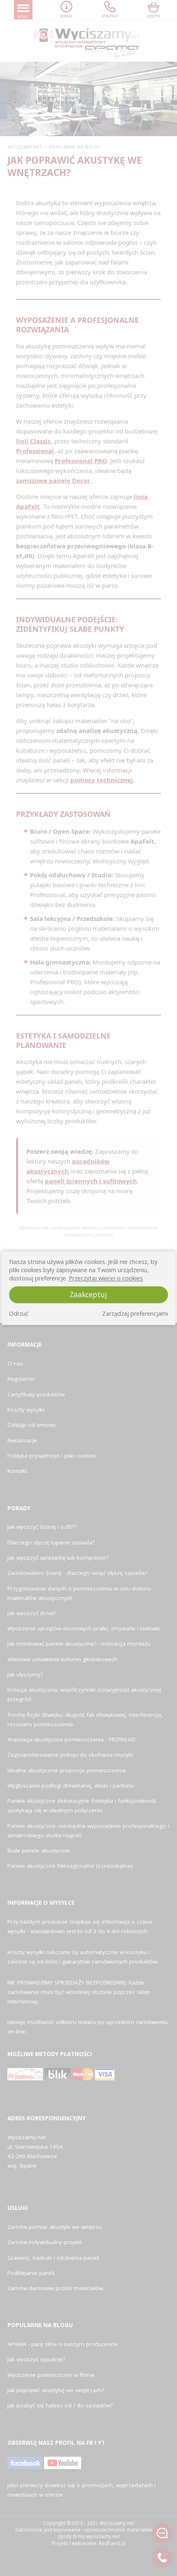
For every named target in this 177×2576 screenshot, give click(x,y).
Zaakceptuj (88, 1295)
